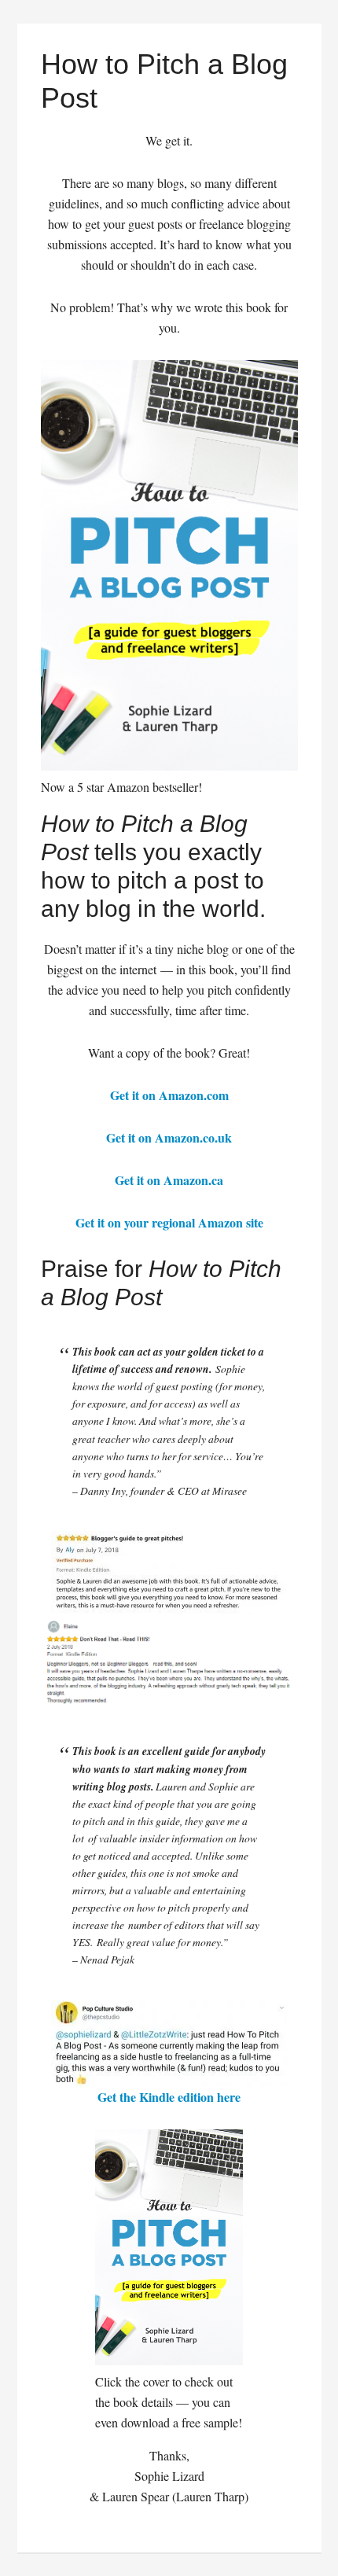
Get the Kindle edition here (169, 2097)
